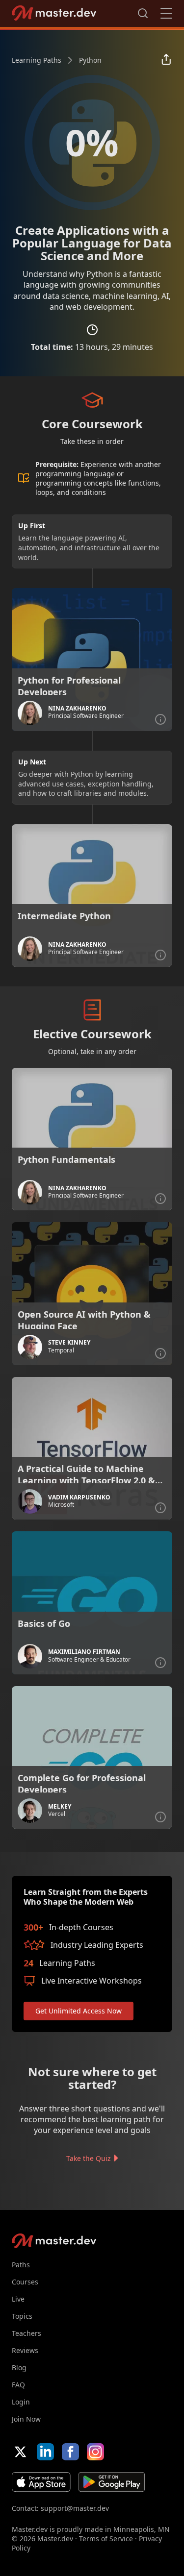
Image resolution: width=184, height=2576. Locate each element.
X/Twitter (20, 2452)
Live (18, 2299)
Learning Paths (37, 60)
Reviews (25, 2350)
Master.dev (54, 13)
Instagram (95, 2452)
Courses (25, 2282)
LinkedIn (45, 2452)
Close (166, 13)
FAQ (18, 2385)
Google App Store (112, 2482)
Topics (22, 2316)
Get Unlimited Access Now (79, 2011)
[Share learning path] (166, 60)
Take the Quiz (89, 2158)
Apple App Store (41, 2482)
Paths (21, 2265)
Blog (19, 2367)
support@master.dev (75, 2508)
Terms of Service (106, 2539)
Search (143, 13)
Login (21, 2402)
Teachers (26, 2333)
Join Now (26, 2419)
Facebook (70, 2452)
